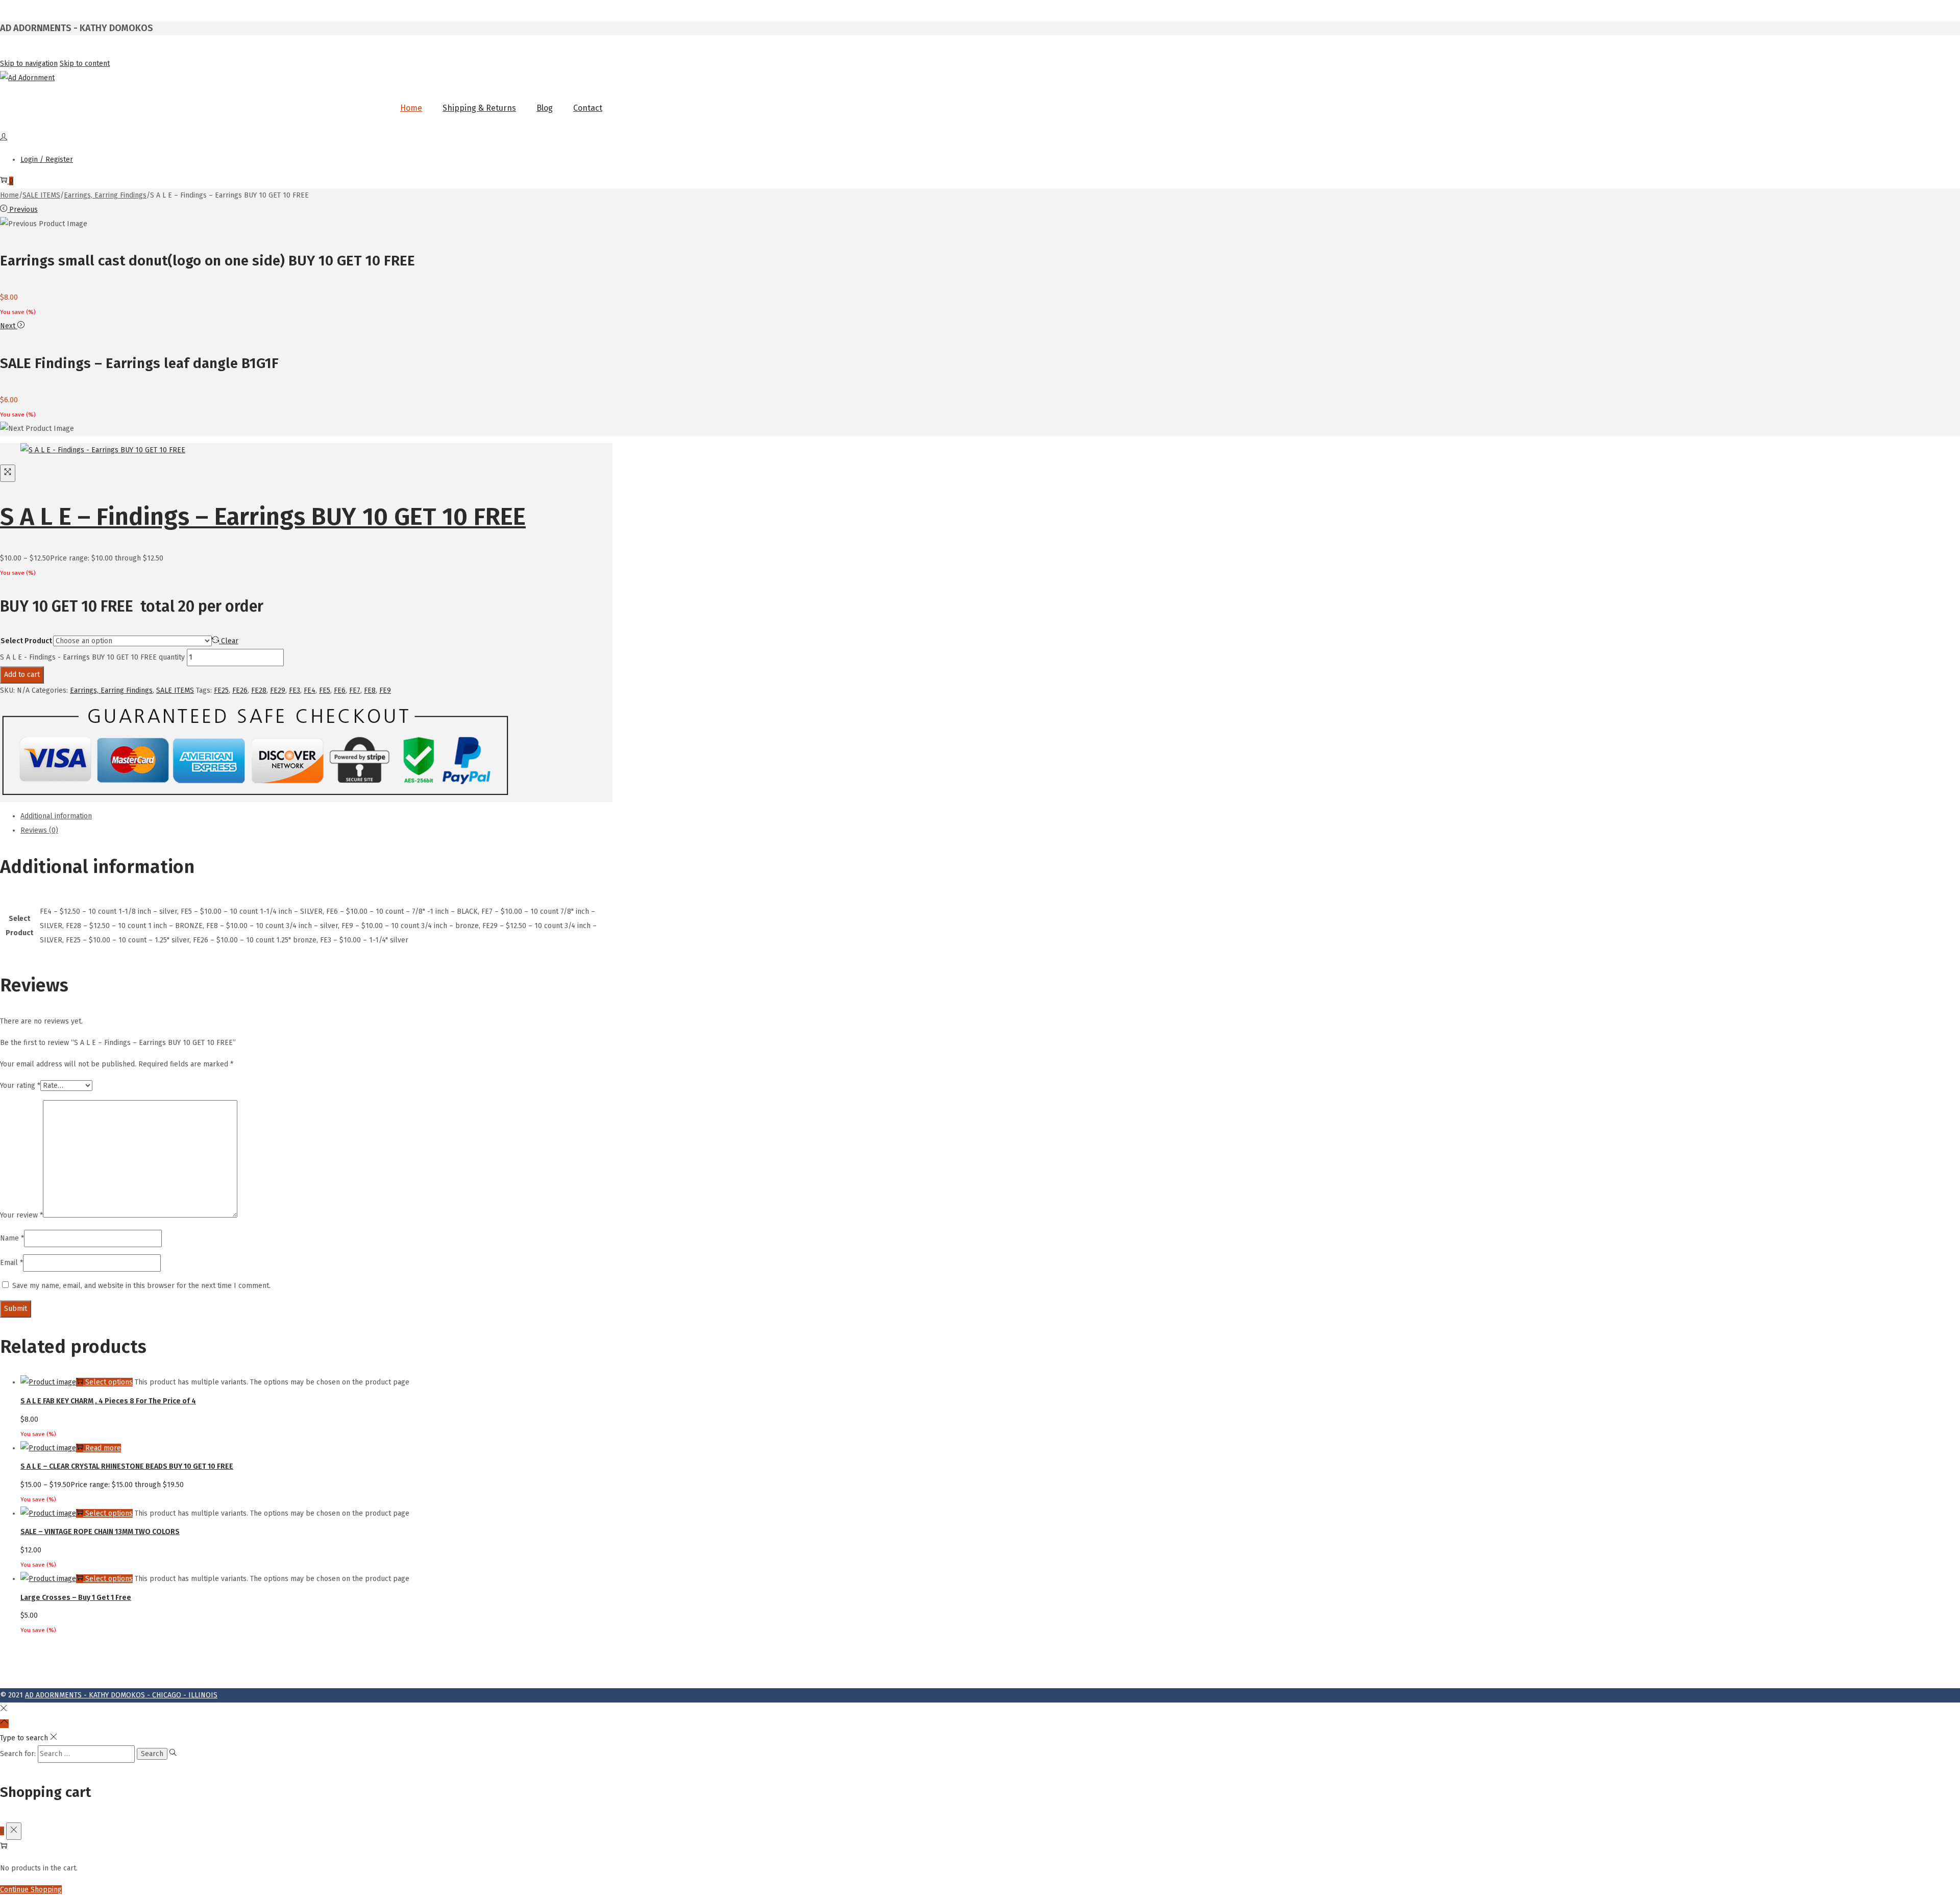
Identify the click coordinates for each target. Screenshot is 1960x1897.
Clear (230, 641)
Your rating (20, 1086)
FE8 (370, 690)
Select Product (26, 641)
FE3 (295, 690)
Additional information (56, 816)
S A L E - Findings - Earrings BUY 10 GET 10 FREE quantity (92, 657)
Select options (109, 1382)
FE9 (385, 690)
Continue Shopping (31, 1890)
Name (12, 1238)
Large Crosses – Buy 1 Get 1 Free (76, 1598)
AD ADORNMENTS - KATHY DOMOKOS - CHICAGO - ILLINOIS (121, 1695)
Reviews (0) (39, 830)
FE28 (259, 690)
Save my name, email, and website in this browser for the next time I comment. (141, 1286)
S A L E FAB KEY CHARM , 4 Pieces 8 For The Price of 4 (108, 1401)
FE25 (221, 690)
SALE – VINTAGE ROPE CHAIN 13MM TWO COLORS (100, 1532)
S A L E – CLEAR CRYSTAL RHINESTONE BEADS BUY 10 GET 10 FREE (127, 1466)
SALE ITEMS (41, 195)
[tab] (316, 816)
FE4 (310, 690)
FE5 (325, 690)
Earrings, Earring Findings (105, 195)
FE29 (278, 690)
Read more (103, 1448)
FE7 (355, 690)
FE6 (340, 690)
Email (11, 1263)
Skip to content (85, 64)
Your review (21, 1215)
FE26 (240, 690)
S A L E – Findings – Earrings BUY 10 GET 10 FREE (263, 517)
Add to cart (22, 675)
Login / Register (47, 160)
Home (9, 195)
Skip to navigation (29, 64)
